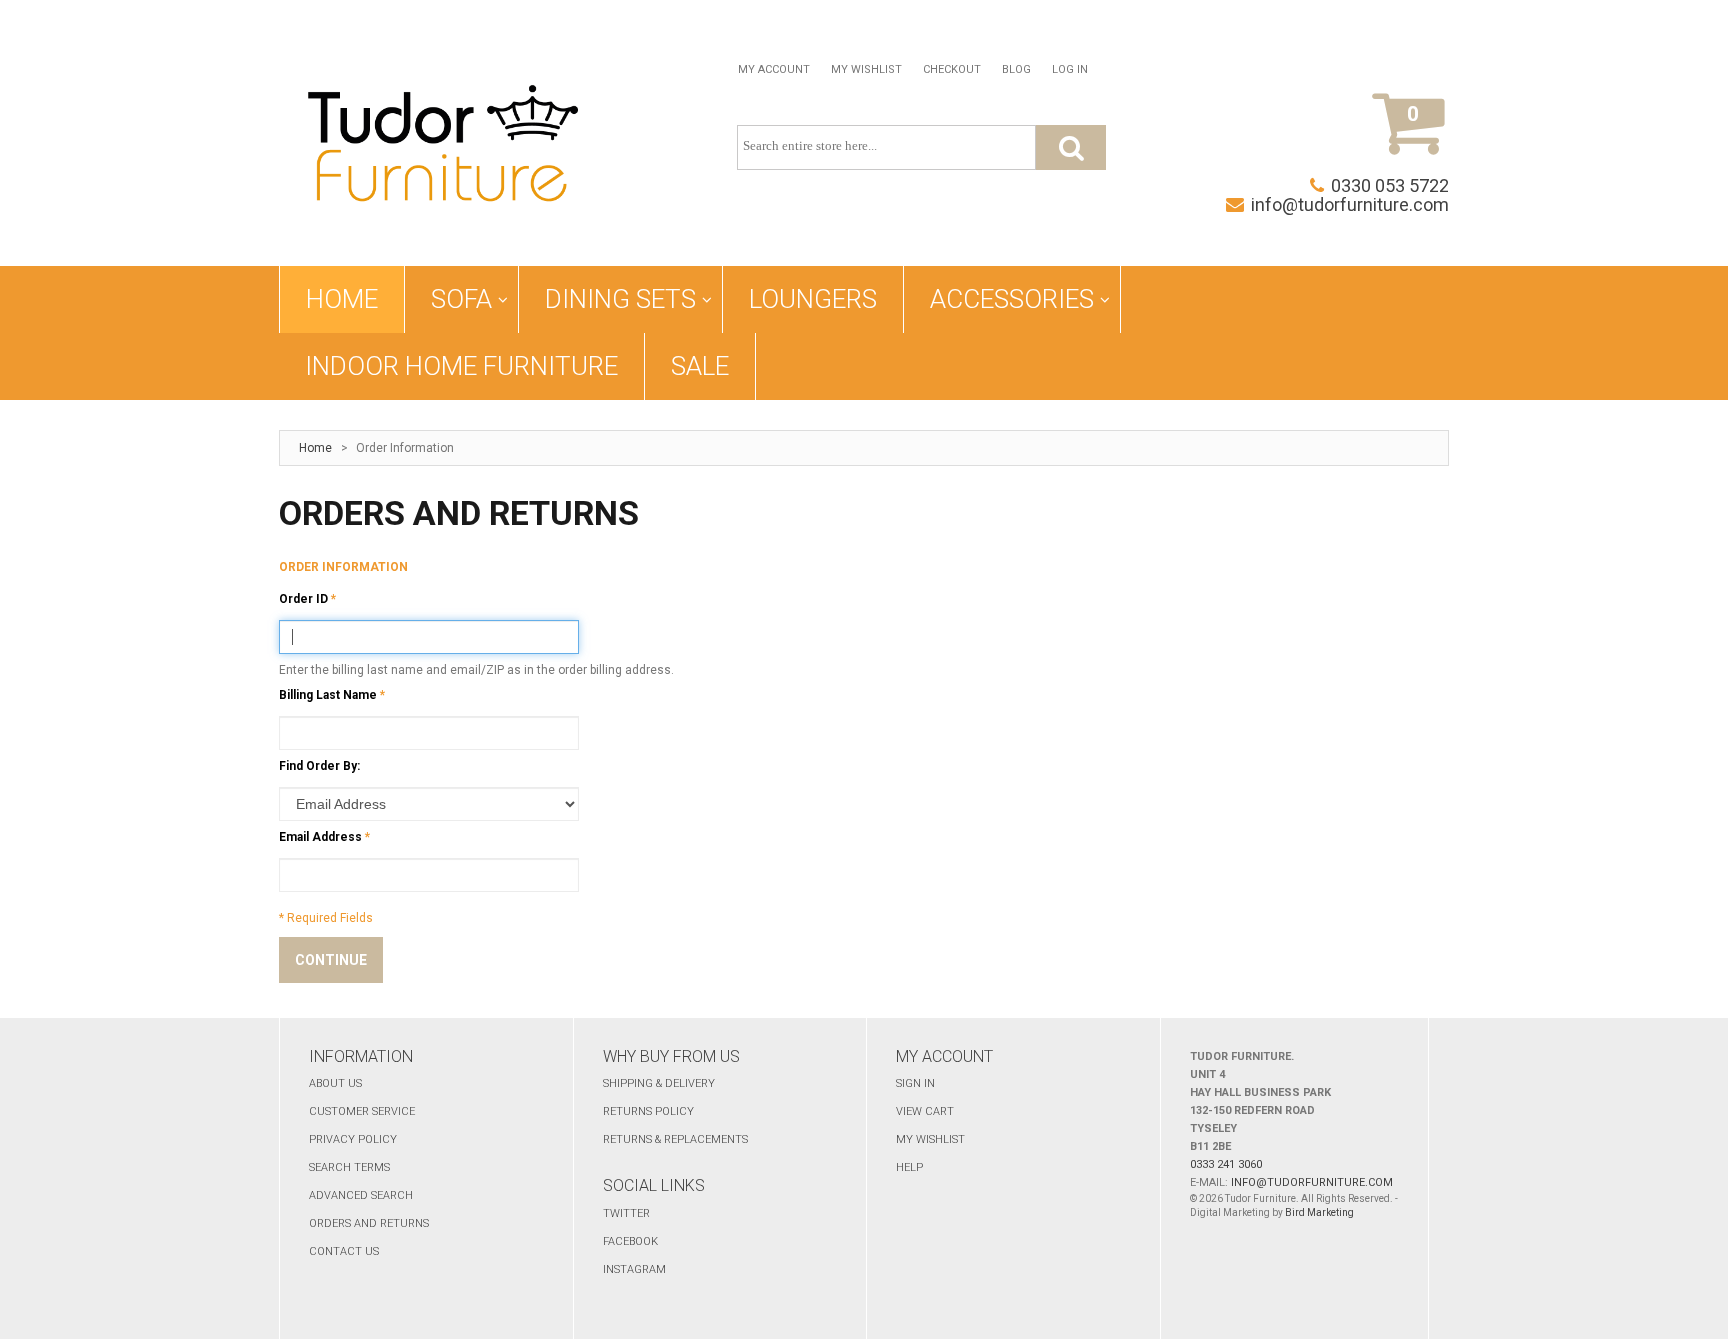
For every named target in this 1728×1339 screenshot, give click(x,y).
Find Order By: (319, 766)
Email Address (320, 837)
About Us (335, 1083)
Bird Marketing (1319, 1212)
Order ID (303, 599)
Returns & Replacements (675, 1139)
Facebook (630, 1241)
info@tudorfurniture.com (1350, 204)
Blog (1016, 69)
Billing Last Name (328, 695)
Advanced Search (361, 1195)
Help (909, 1167)
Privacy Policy (353, 1139)
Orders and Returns (369, 1223)
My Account (774, 69)
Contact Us (344, 1251)
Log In (1070, 69)
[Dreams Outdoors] (443, 147)
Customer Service (362, 1111)
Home (315, 448)
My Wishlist (866, 69)
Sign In (915, 1083)
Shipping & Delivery (659, 1083)
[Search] (1071, 147)
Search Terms (349, 1167)
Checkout (952, 69)
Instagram (634, 1269)
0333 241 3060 (1226, 1164)
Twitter (626, 1213)
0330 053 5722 (1390, 185)
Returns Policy (648, 1111)
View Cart (925, 1111)
